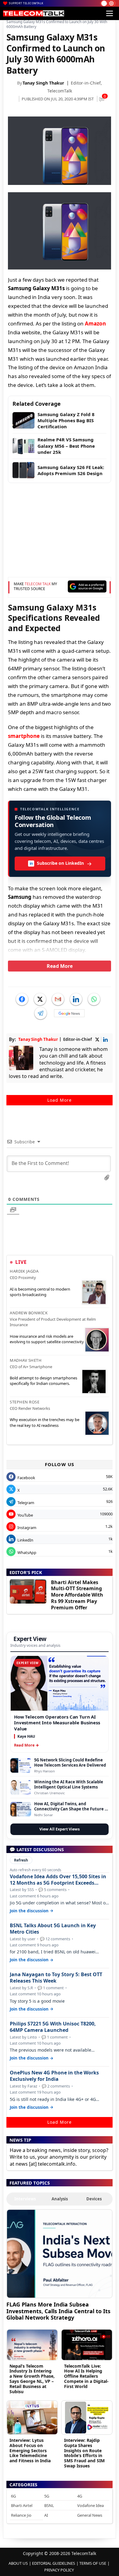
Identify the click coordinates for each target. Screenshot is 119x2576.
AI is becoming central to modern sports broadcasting (40, 1292)
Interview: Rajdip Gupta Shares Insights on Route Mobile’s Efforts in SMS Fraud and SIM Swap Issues (84, 2453)
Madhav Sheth (26, 1360)
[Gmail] (58, 999)
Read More (60, 966)
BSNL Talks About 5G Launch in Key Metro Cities (53, 1929)
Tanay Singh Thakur (43, 83)
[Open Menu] (110, 13)
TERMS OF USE (93, 2563)
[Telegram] (41, 1013)
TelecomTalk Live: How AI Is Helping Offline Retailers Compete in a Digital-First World (86, 2376)
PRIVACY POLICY (59, 2570)
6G (13, 2496)
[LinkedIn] (76, 999)
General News (90, 2515)
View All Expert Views (60, 1829)
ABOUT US (18, 2563)
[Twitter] (40, 999)
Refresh (21, 1860)
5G (47, 2496)
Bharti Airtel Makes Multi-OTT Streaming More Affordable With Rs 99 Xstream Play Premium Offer (77, 1595)
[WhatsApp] (94, 999)
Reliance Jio (21, 2515)
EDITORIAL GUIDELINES (54, 2563)
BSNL (49, 2505)
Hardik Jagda (24, 1271)
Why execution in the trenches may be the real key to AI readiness (45, 1422)
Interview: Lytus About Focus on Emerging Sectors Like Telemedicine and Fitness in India (30, 2450)
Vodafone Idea (90, 2505)
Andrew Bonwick (29, 1313)
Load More (60, 1100)
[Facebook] (22, 999)
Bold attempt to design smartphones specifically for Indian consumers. (43, 1381)
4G (80, 2496)
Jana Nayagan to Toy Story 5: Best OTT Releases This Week (56, 1978)
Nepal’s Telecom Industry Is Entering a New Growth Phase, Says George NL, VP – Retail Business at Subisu (32, 2379)
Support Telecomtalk (26, 3)
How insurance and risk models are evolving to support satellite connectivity (47, 1339)
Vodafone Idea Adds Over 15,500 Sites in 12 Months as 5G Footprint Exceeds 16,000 (58, 1880)
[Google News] (69, 1013)
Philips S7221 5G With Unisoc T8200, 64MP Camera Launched (53, 2027)
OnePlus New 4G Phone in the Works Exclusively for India (54, 2076)
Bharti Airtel (22, 2505)
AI (46, 2515)
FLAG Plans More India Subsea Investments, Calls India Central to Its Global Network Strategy (58, 2311)
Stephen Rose (25, 1402)
